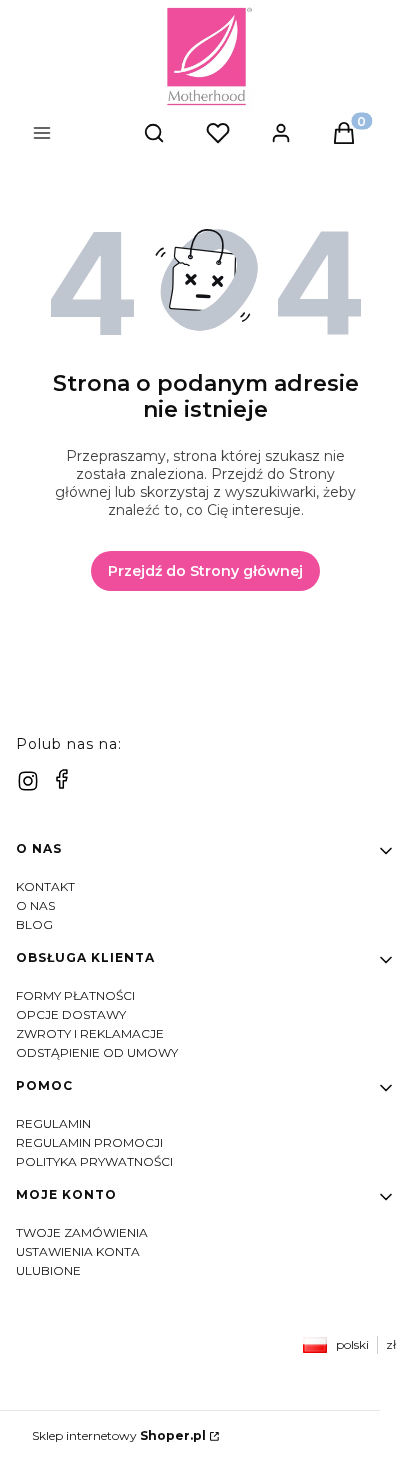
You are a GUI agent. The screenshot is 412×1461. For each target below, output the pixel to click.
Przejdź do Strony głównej (205, 571)
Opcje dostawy (71, 1014)
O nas (35, 905)
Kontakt (45, 886)
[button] (79, 135)
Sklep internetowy (119, 1435)
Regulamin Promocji (89, 1142)
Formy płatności (75, 995)
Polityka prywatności (94, 1161)
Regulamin (53, 1123)
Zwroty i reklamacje (90, 1033)
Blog (34, 924)
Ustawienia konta (78, 1251)
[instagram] (28, 781)
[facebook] (62, 779)
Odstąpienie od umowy (97, 1052)
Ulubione (48, 1270)
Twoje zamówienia (82, 1232)
